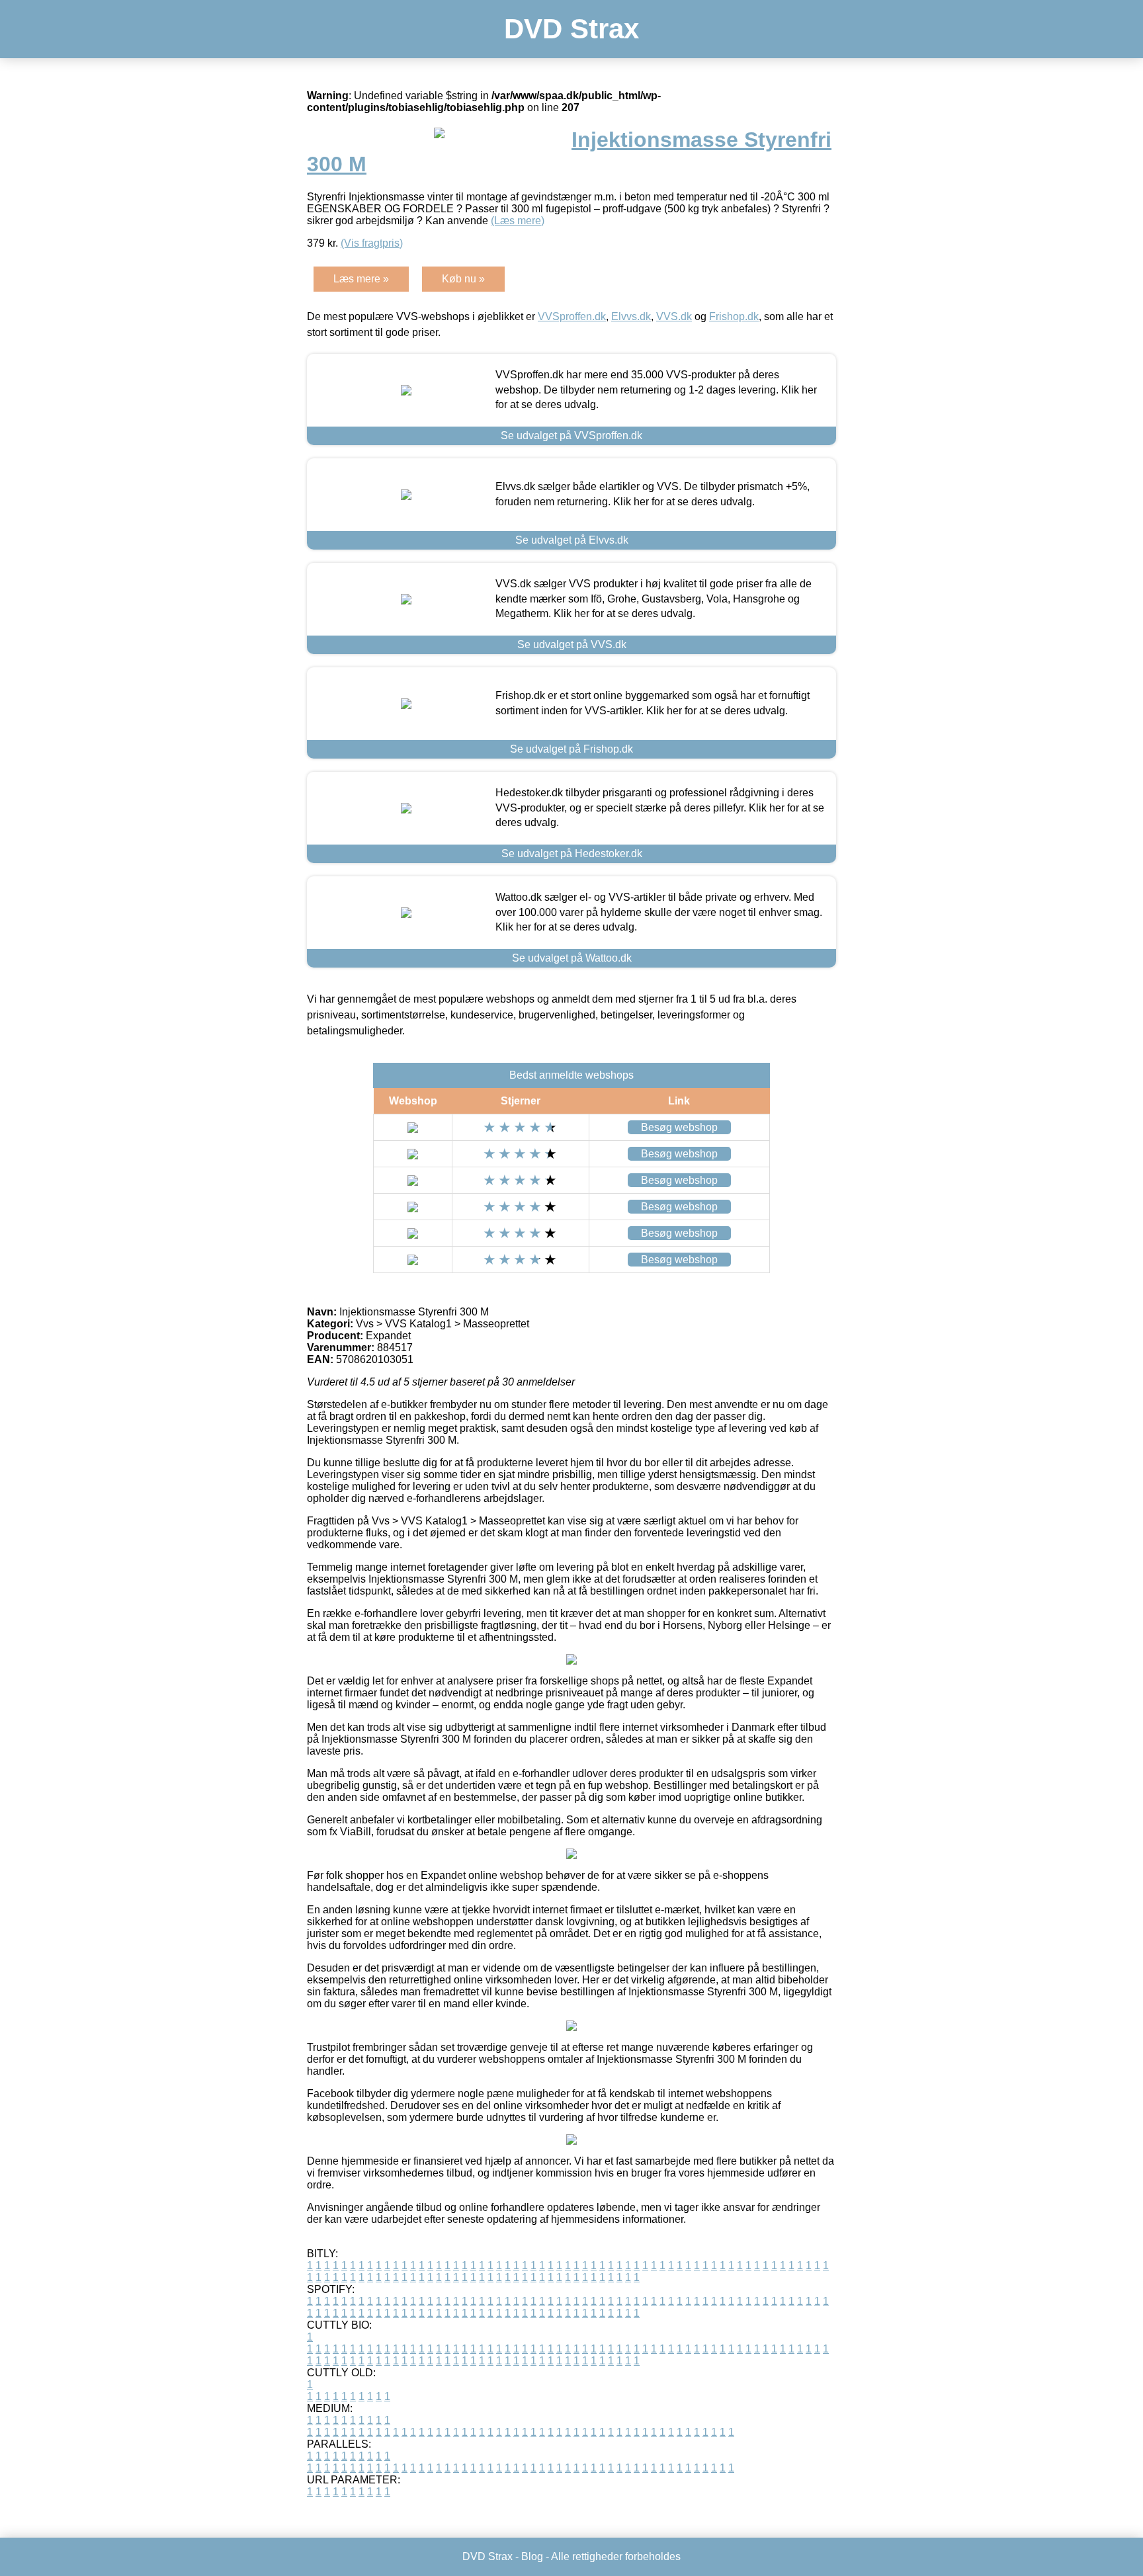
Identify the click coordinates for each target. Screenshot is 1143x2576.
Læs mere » (361, 279)
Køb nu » (463, 279)
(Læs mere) (518, 221)
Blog (532, 2556)
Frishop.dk (734, 316)
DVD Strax (571, 29)
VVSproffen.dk (572, 316)
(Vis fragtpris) (372, 243)
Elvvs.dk (631, 316)
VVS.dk (674, 316)
